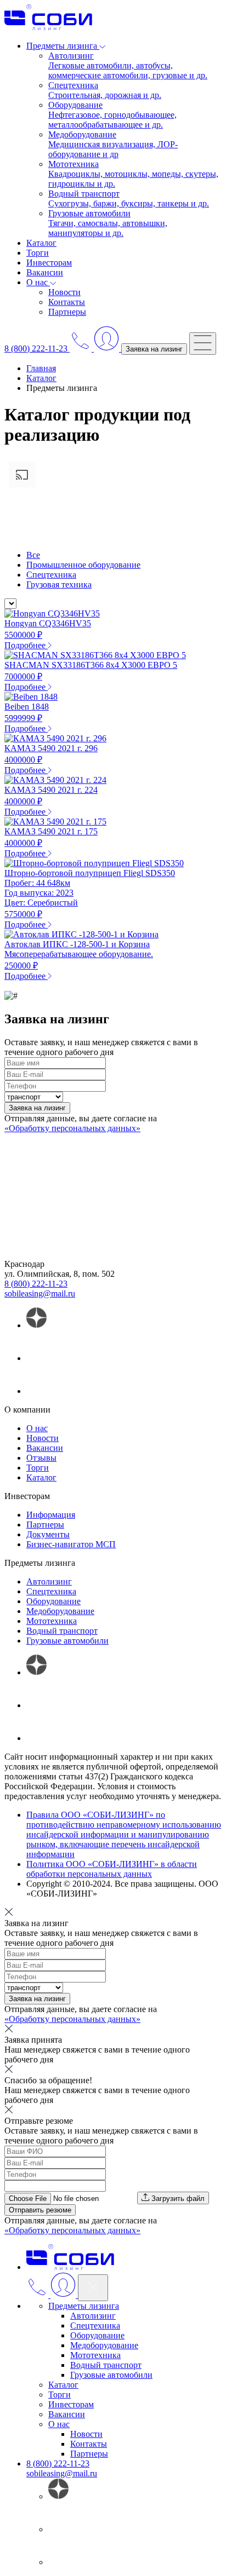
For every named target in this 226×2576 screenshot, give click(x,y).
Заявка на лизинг (154, 349)
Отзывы (41, 1458)
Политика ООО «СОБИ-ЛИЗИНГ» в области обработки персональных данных (112, 1869)
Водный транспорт (62, 1631)
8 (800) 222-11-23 (36, 1284)
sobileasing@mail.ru (40, 1293)
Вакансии (45, 272)
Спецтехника (51, 575)
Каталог (41, 243)
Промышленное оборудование (83, 565)
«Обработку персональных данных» (72, 1128)
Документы (48, 1534)
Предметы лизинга (84, 2306)
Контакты (67, 302)
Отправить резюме (40, 2210)
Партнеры (67, 312)
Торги (38, 253)
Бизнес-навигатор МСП (71, 1544)
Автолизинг (49, 1581)
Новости (64, 292)
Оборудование (53, 1601)
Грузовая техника (59, 584)
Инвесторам (49, 263)
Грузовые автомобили (67, 1641)
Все (33, 555)
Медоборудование (60, 1611)
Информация (51, 1515)
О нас (37, 1428)
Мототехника (52, 1621)
